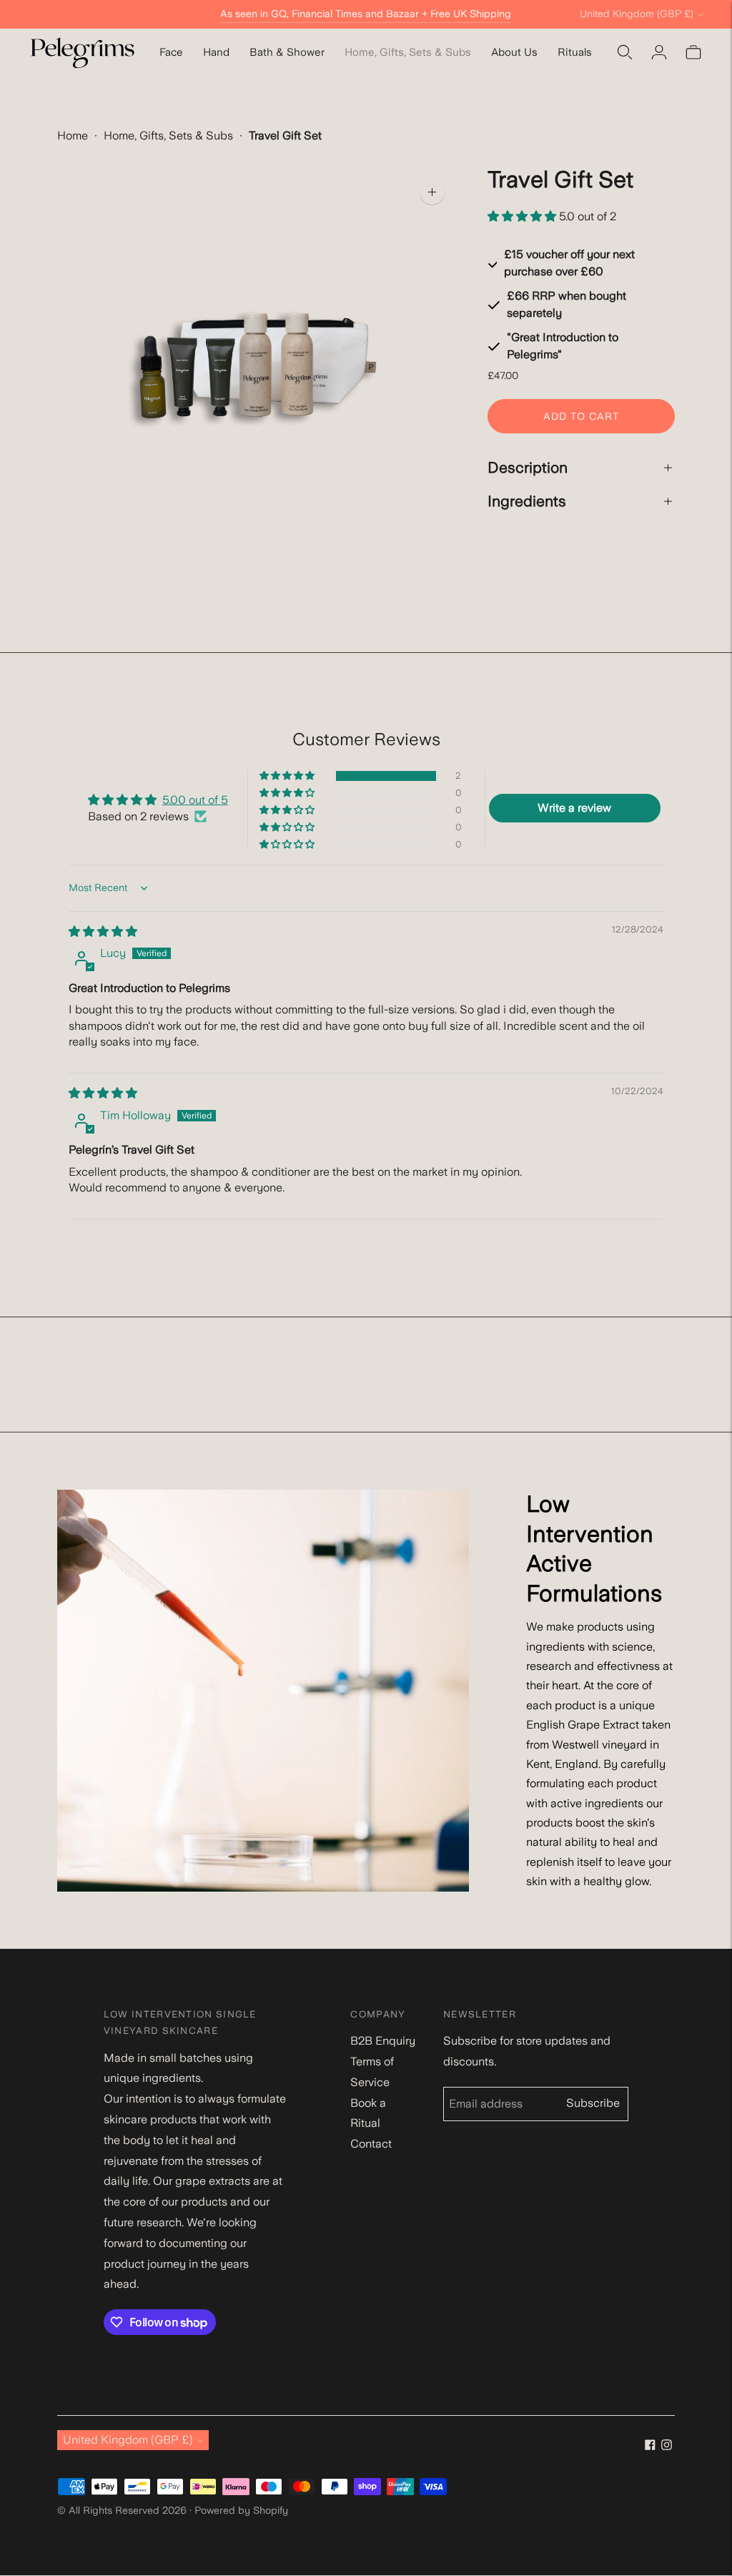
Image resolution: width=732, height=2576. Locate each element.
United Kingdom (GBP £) (637, 14)
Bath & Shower (287, 52)
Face (171, 52)
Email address (490, 2088)
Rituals (575, 52)
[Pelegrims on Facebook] (650, 2444)
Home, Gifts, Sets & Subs (408, 52)
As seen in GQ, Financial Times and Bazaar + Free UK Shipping (366, 14)
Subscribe (593, 2108)
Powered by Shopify (241, 2510)
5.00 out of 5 (195, 800)
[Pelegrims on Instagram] (667, 2444)
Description (528, 467)
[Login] (659, 52)
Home (73, 136)
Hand (216, 52)
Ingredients (527, 501)
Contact (371, 2144)
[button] (523, 216)
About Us (514, 52)
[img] (103, 931)
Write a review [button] (574, 808)
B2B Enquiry (383, 2041)
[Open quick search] (625, 52)
